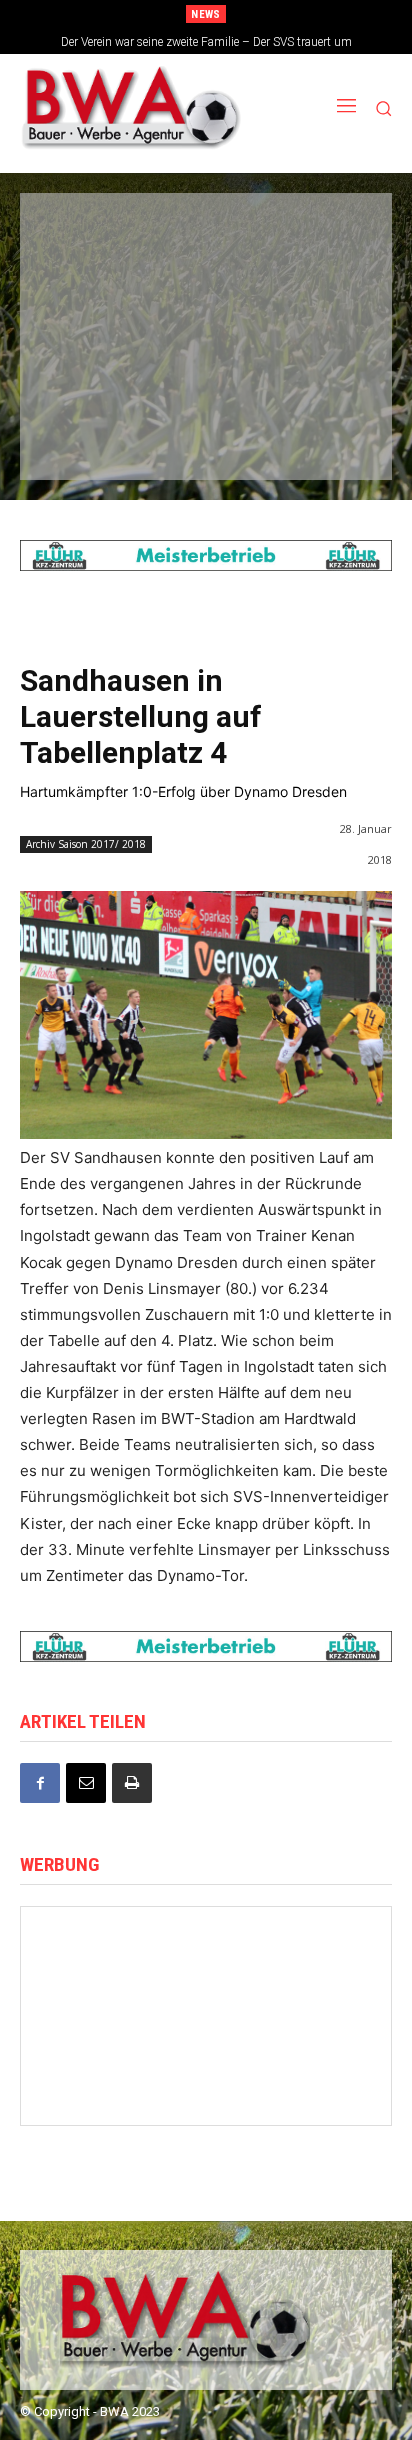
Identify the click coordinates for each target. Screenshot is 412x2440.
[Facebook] (40, 1783)
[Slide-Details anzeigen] (206, 555)
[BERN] (319, 237)
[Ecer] (88, 304)
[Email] (86, 1783)
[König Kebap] (204, 437)
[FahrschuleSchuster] (204, 304)
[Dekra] (319, 370)
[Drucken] (132, 1783)
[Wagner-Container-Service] (306, 2086)
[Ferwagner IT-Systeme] (206, 2026)
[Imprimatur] (319, 304)
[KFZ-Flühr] (204, 237)
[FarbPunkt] (204, 370)
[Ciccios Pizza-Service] (319, 437)
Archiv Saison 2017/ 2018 (86, 844)
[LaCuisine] (88, 370)
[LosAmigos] (88, 437)
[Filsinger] (88, 237)
